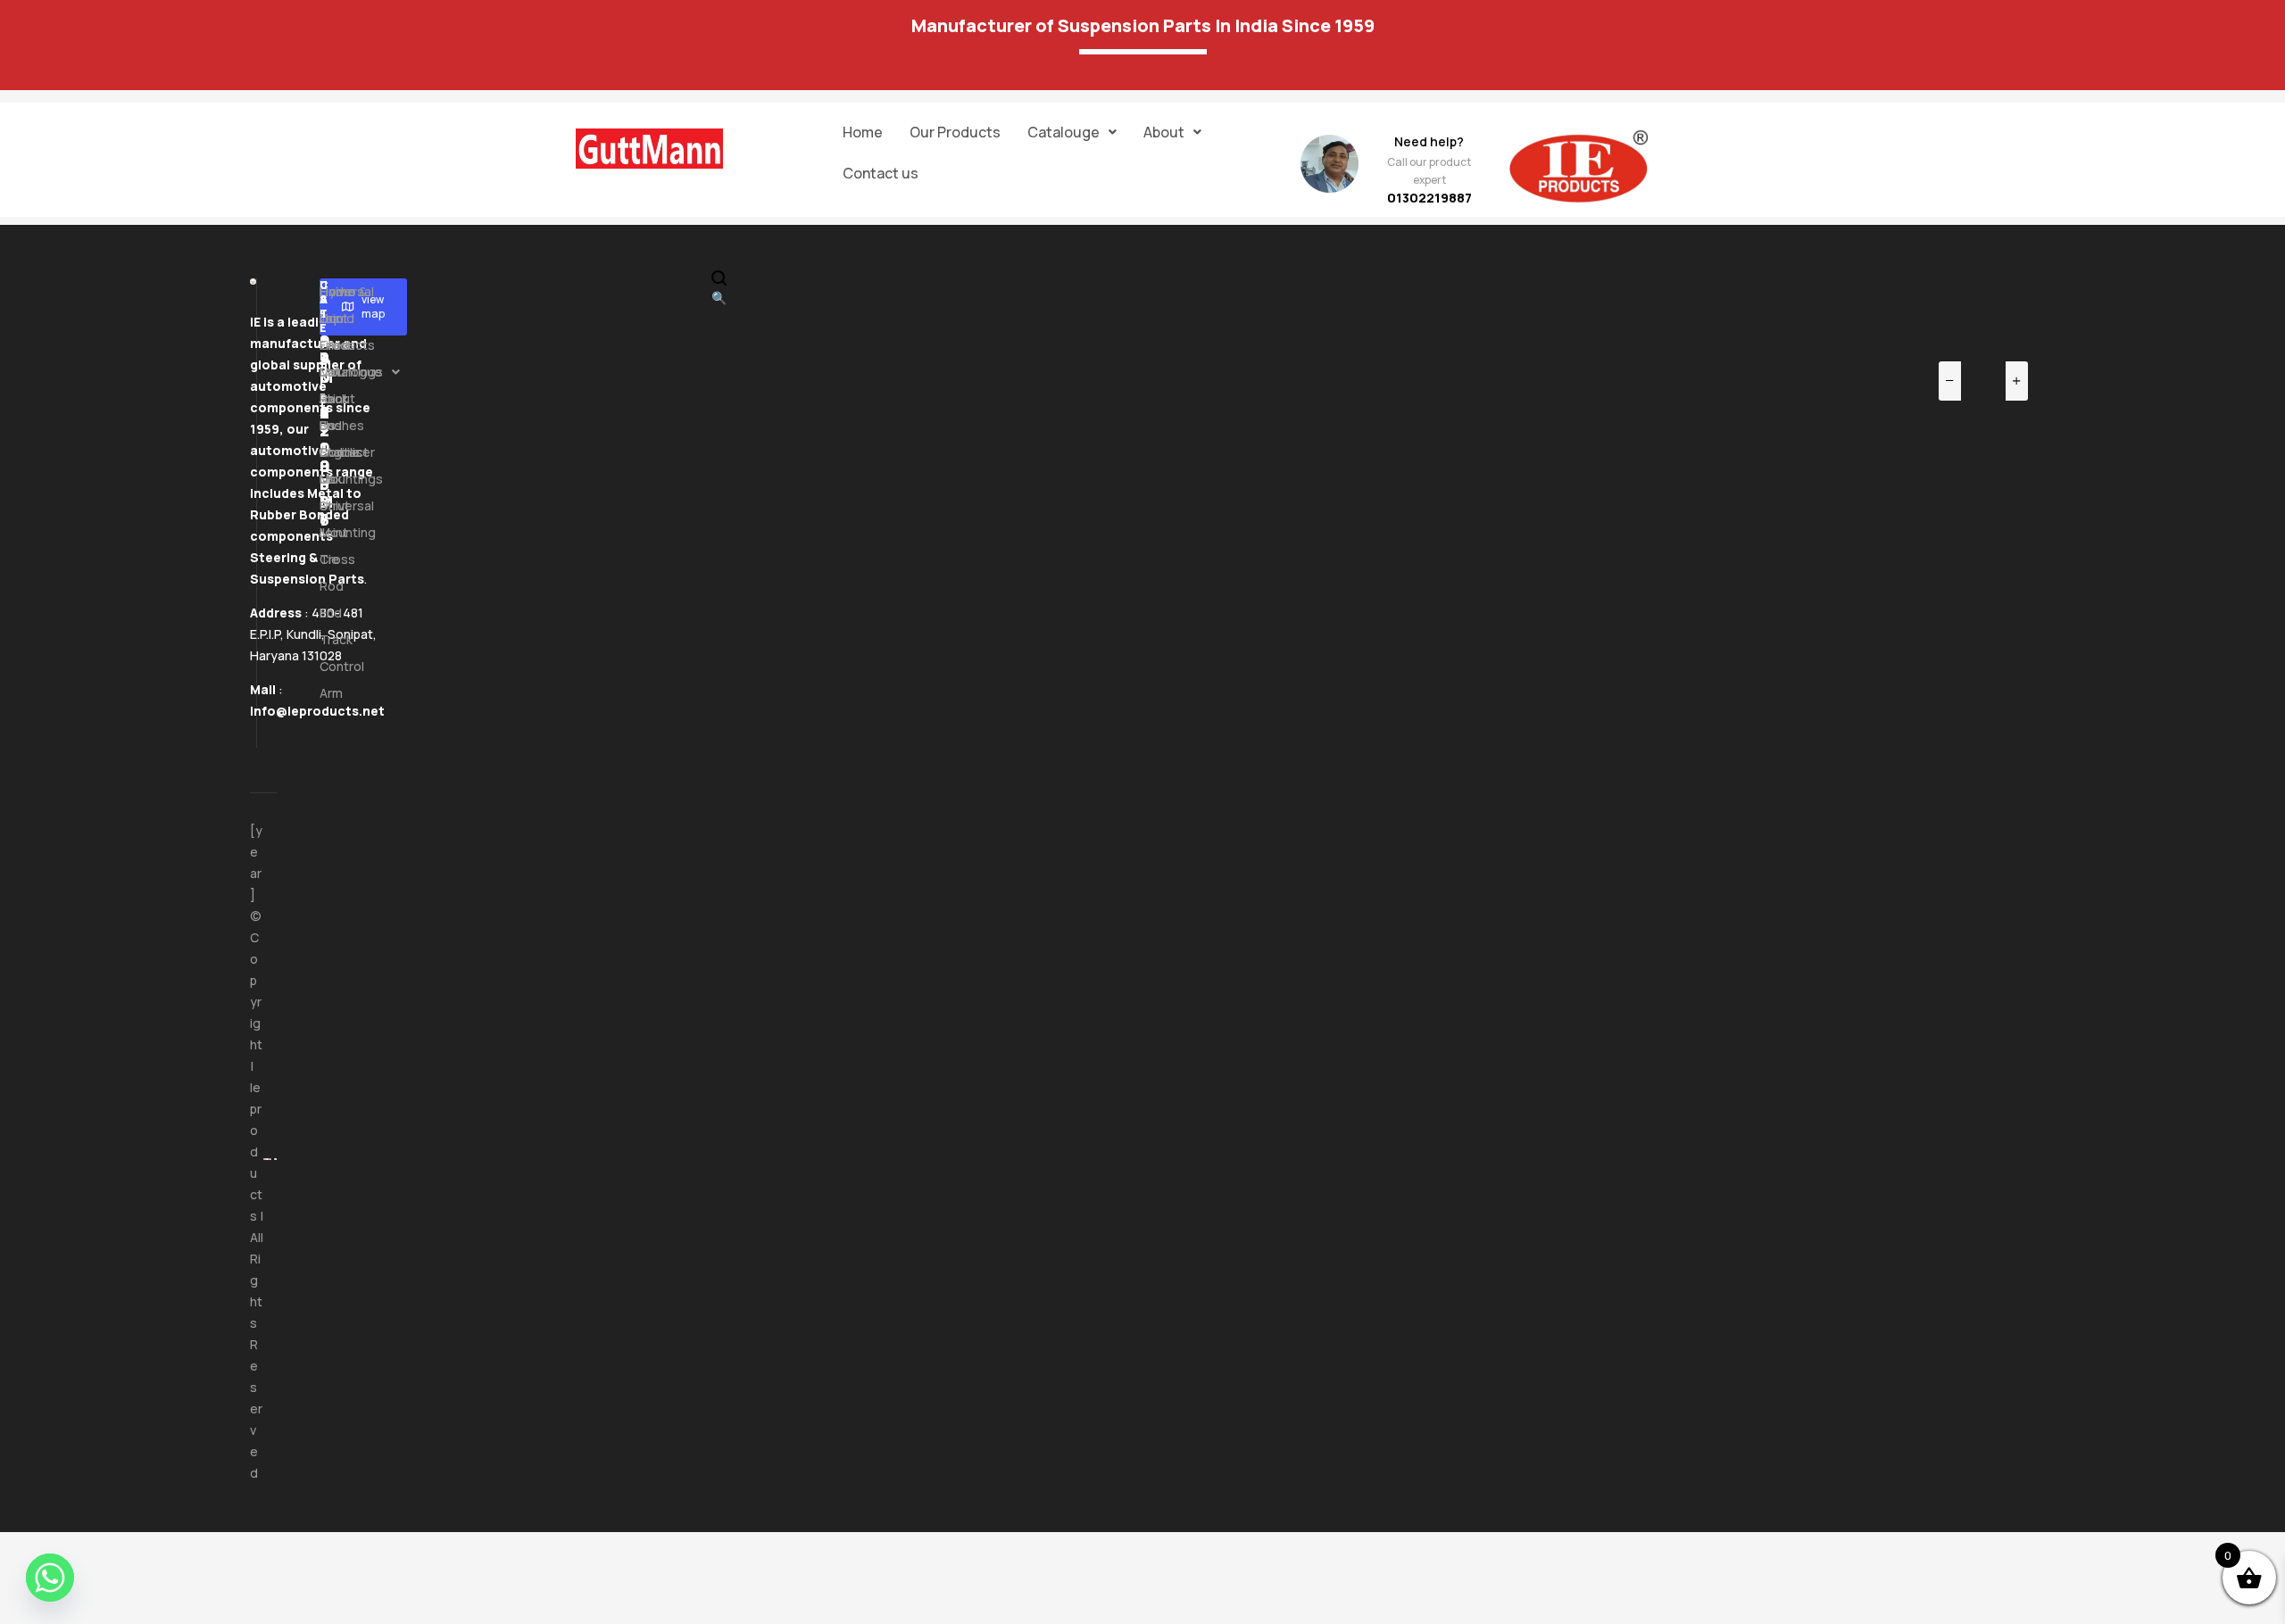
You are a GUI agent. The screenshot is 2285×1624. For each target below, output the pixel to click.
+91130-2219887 (325, 403)
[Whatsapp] (50, 1578)
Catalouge (1064, 132)
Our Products (955, 132)
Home (863, 132)
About (1164, 132)
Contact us (881, 173)
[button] (1072, 132)
